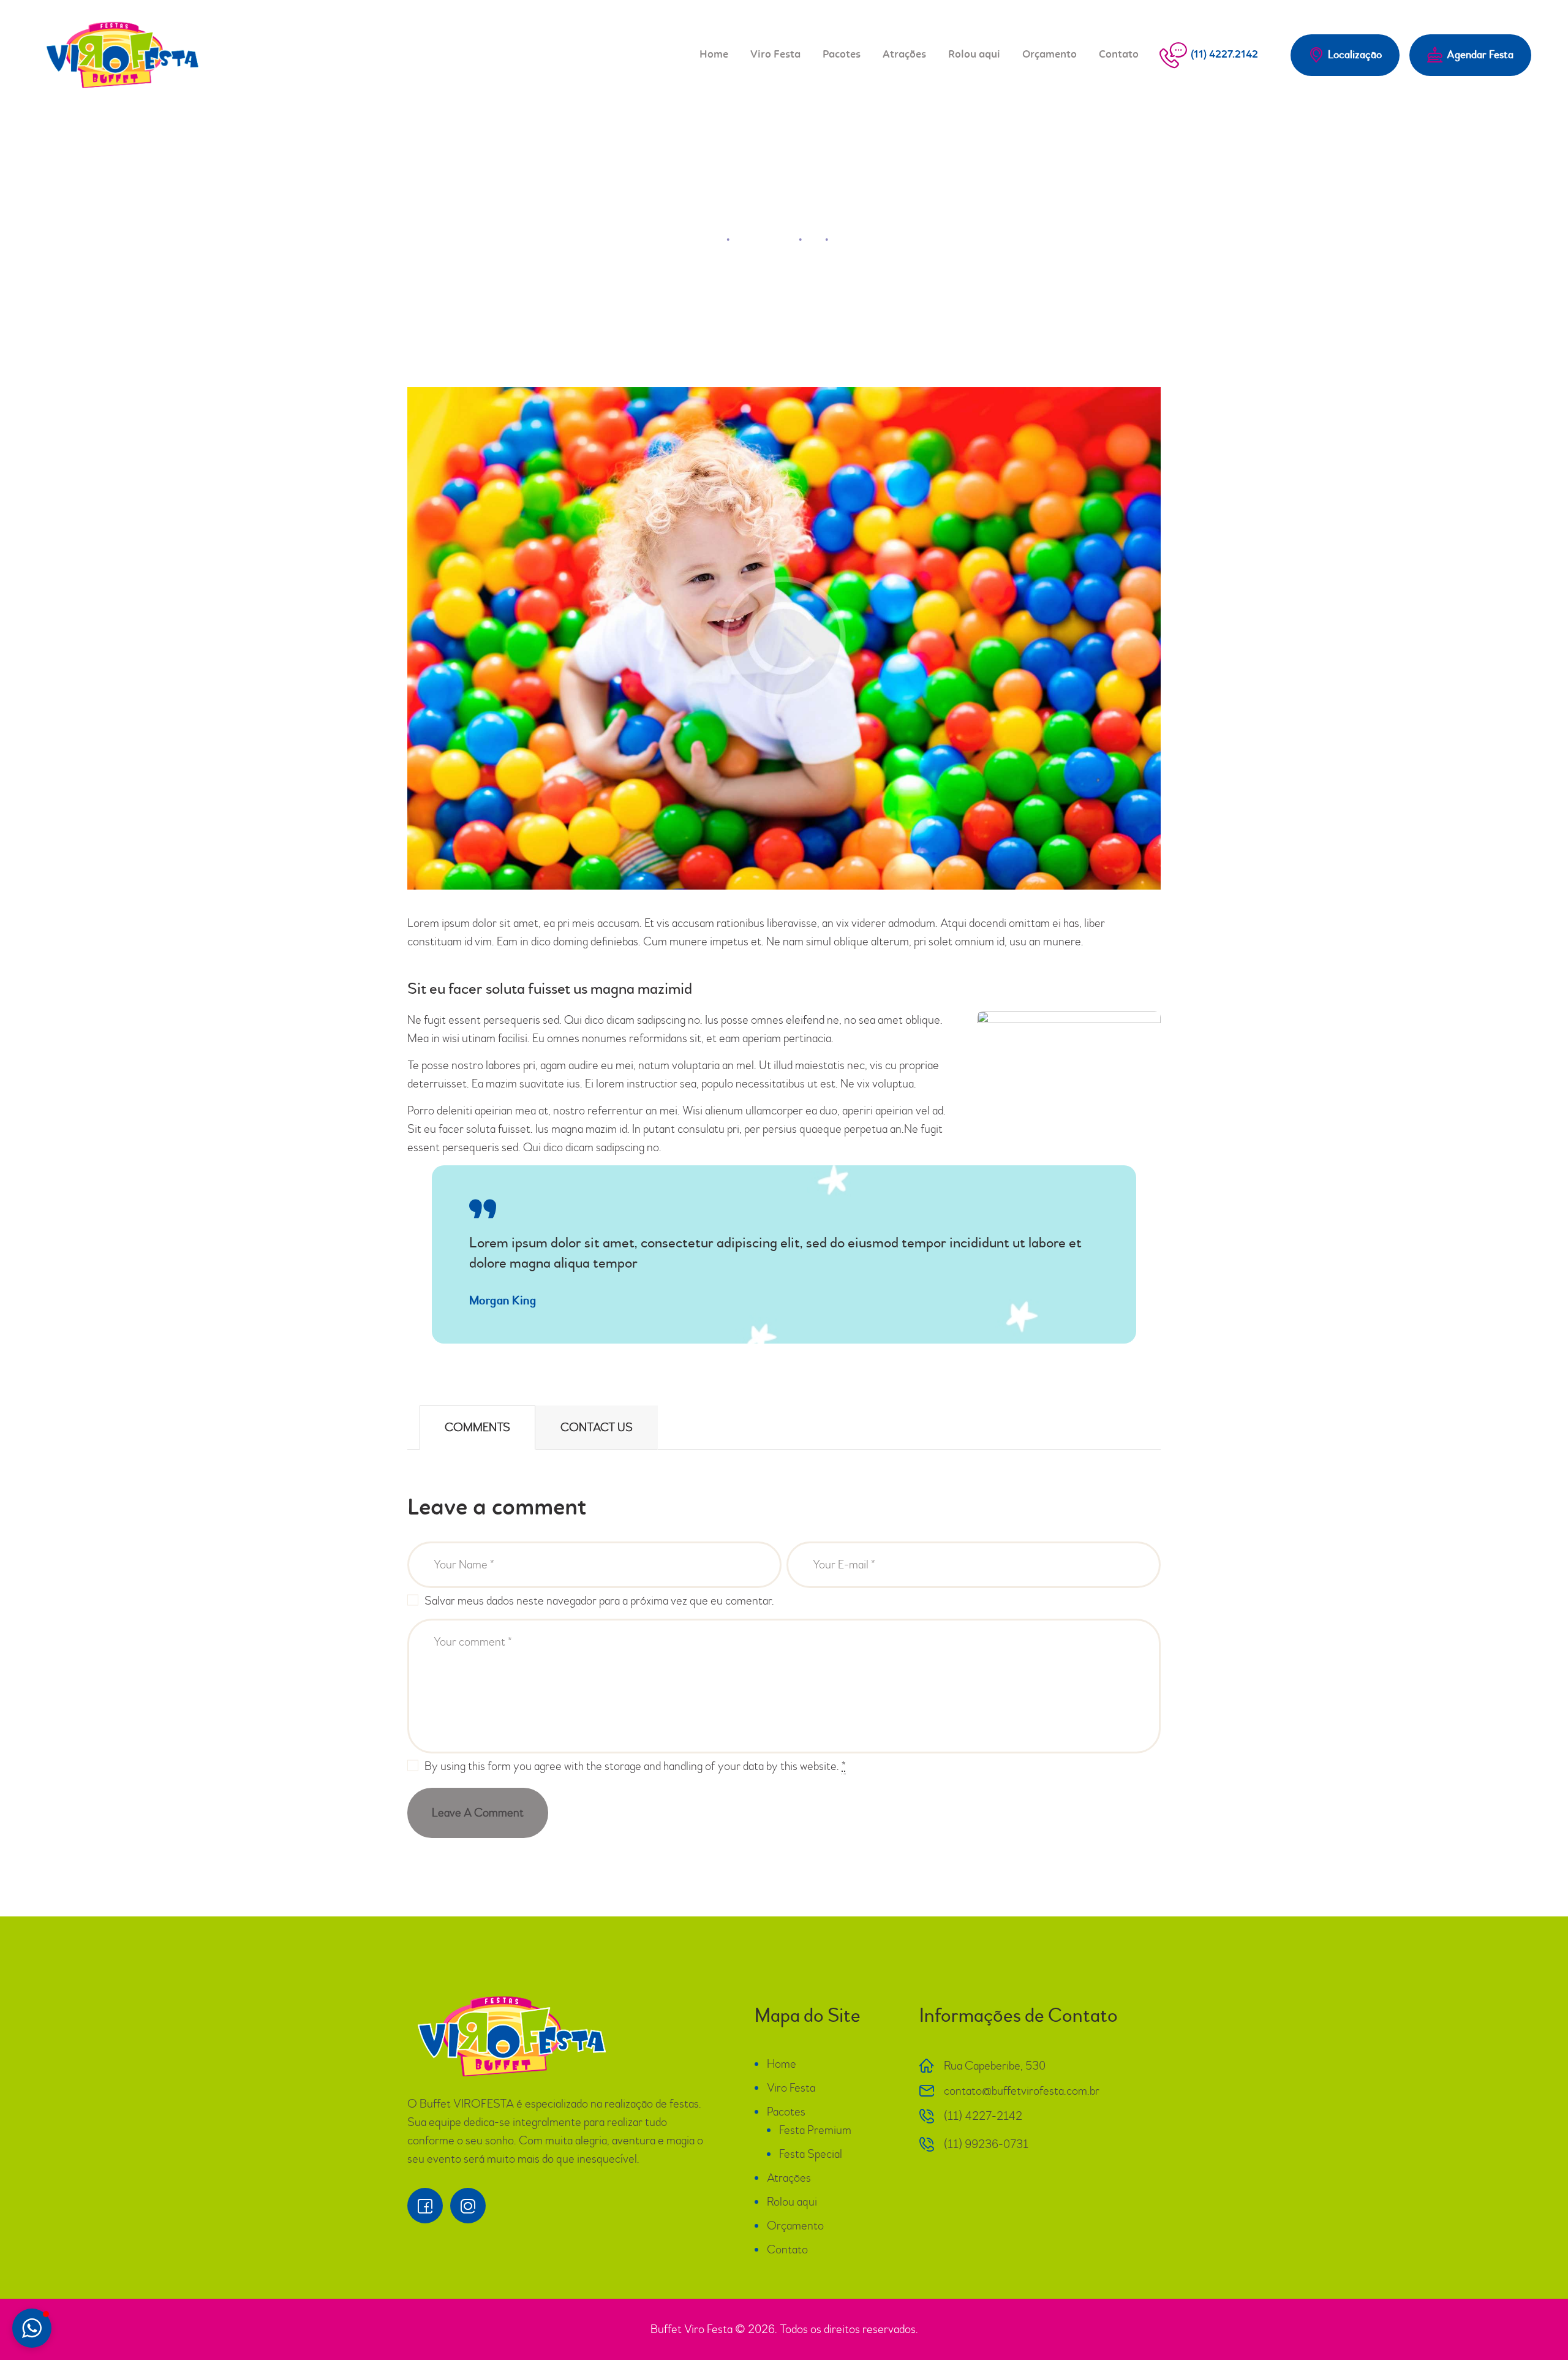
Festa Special (811, 2154)
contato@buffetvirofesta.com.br (1022, 2091)
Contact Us (597, 1427)
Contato (787, 2249)
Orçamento (795, 2226)
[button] (32, 2328)
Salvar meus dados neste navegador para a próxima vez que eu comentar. (599, 1601)
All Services (764, 239)
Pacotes (786, 2112)
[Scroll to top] (1525, 2317)
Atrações (789, 2178)
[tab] (477, 1428)
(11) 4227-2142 (983, 2116)
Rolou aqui (792, 2202)
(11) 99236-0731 (986, 2144)
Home (704, 239)
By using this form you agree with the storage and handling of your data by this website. (635, 1766)
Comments (477, 1427)
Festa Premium (815, 2130)
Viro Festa (791, 2088)
